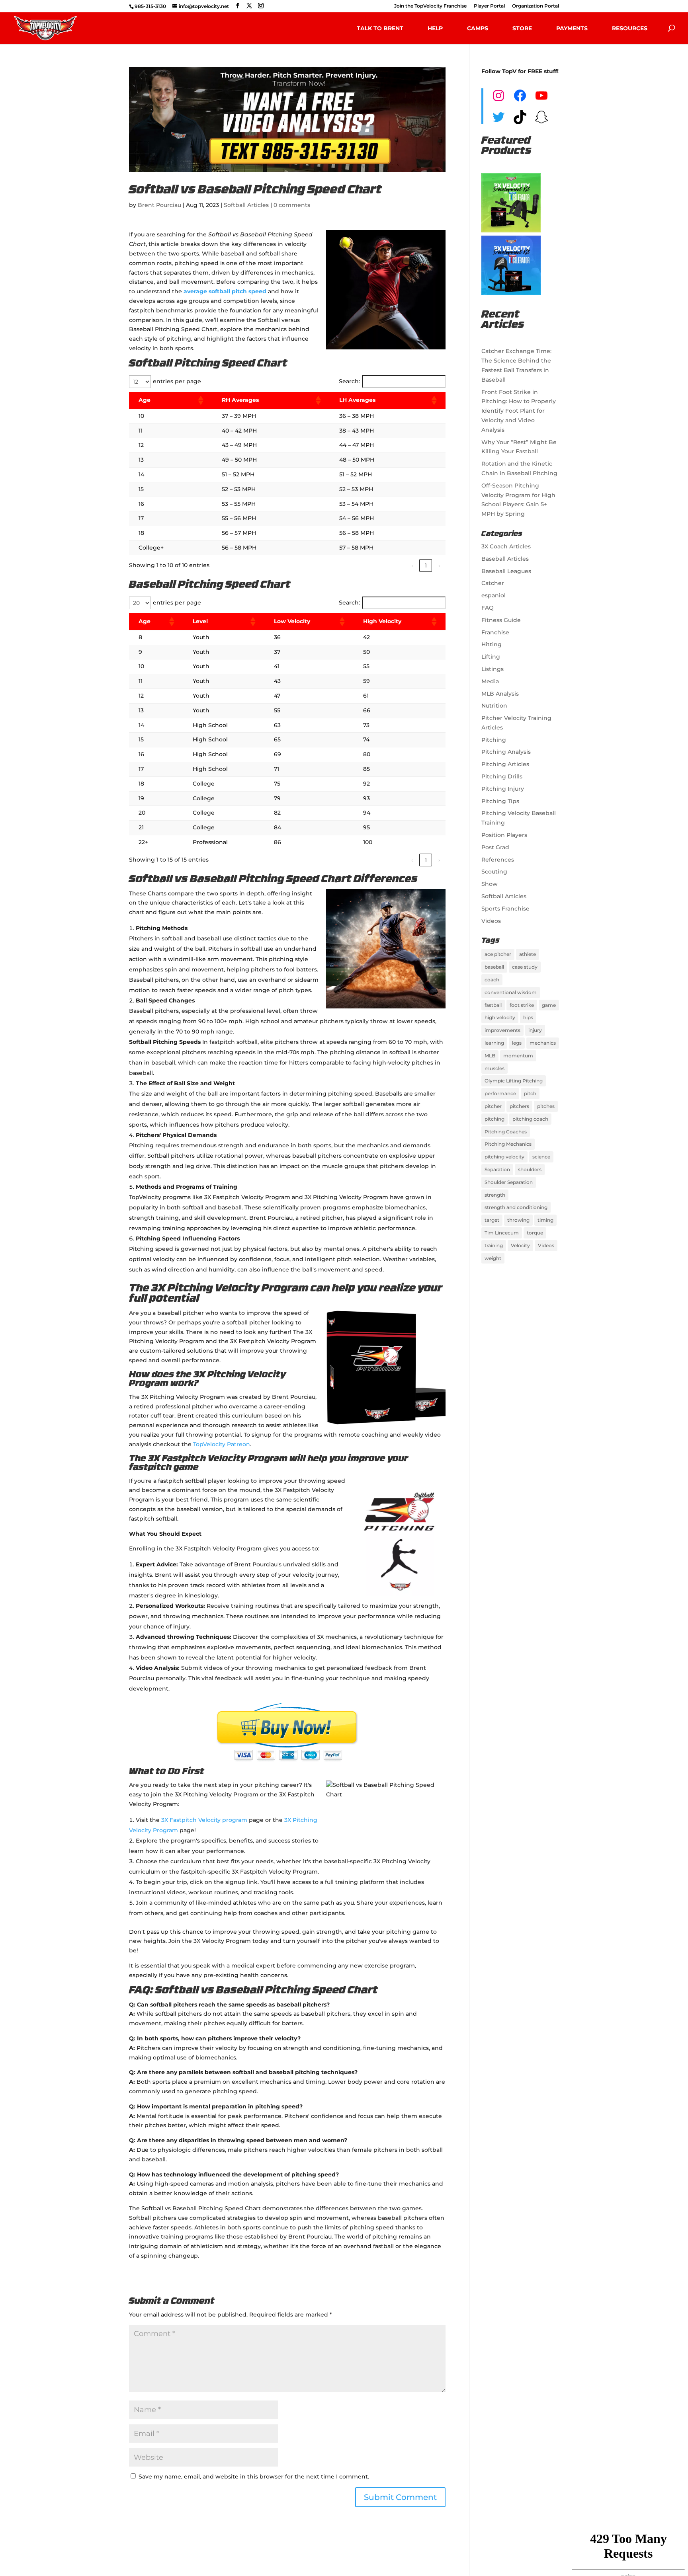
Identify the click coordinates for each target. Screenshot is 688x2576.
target (492, 1220)
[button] (200, 400)
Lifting (491, 657)
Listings (493, 669)
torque (535, 1233)
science (541, 1157)
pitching (494, 1119)
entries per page (177, 381)
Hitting (492, 644)
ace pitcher (498, 954)
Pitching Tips (500, 801)
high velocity (500, 1017)
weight (493, 1258)
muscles (494, 1068)
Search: (349, 381)
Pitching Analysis (506, 752)
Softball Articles (246, 205)
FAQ (488, 608)
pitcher (493, 1106)
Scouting (494, 872)
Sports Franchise (505, 909)
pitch (530, 1093)
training (494, 1245)
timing (545, 1220)
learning (494, 1043)
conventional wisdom (511, 992)
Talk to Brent (380, 28)
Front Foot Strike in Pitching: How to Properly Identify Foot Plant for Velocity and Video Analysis (519, 411)
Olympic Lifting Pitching (514, 1081)
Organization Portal (536, 6)
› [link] (439, 566)
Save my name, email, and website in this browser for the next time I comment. (254, 2477)
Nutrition (494, 706)
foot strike (522, 1005)
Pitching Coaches (506, 1132)
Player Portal (489, 6)
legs (517, 1043)
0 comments (292, 205)
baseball (494, 967)
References (498, 860)
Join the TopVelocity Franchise (430, 6)
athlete (528, 954)
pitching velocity (504, 1157)
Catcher (493, 583)
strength (495, 1195)
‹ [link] (412, 566)
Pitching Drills (502, 776)
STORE (522, 28)
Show (490, 884)
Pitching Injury (503, 789)
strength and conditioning (516, 1207)
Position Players (504, 835)
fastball (493, 1005)
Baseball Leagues (506, 571)
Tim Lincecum (502, 1233)
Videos (491, 921)
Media (490, 681)
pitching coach (530, 1119)
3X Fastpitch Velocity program (204, 1820)
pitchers (519, 1106)
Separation (497, 1169)
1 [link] (426, 566)
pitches (546, 1106)
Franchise (495, 632)
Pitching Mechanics (508, 1144)
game (549, 1005)
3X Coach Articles (506, 546)
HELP (435, 28)
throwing (518, 1220)
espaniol (494, 595)
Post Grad (495, 847)
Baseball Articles (505, 559)
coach (492, 980)
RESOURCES (630, 28)
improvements (502, 1030)
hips (528, 1017)
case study (525, 967)
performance (500, 1093)
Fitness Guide (501, 620)
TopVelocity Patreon (222, 1444)
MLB (490, 1056)
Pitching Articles (505, 764)
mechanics (543, 1043)
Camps (478, 28)
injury (535, 1030)
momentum (518, 1056)
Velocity (520, 1245)
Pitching (494, 740)
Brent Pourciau (159, 205)
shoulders (530, 1169)
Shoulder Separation (509, 1182)
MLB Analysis (500, 694)
